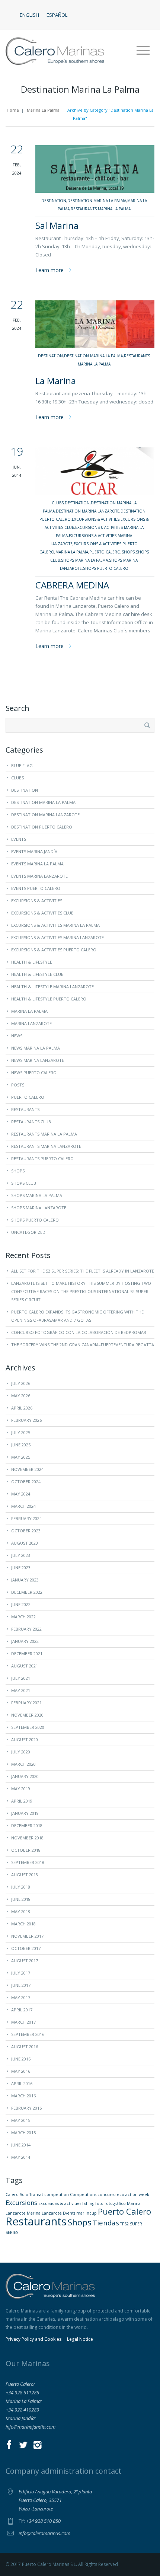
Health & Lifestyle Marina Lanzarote (52, 987)
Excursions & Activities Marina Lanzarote (57, 937)
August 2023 (25, 1543)
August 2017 (25, 1961)
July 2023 (21, 1555)
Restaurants (25, 1109)
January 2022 (25, 1641)
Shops (128, 552)
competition (57, 2194)
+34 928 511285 (22, 2393)
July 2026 (21, 1383)
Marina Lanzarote (31, 1023)
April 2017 (22, 2010)
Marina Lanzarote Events (51, 2213)
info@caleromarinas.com (44, 2533)
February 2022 (26, 1629)
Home (13, 110)
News (17, 1036)
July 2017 (21, 1973)
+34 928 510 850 (43, 2521)
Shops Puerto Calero (106, 568)
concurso (107, 2194)
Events (19, 839)
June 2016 (21, 2059)
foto (99, 2203)
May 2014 (21, 2157)
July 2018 (21, 1887)
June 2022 (21, 1604)
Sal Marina (57, 225)
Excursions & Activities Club (42, 913)
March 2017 (23, 2022)
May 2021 (21, 1690)
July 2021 (21, 1678)
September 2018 (28, 1862)
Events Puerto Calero (36, 888)
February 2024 (26, 1518)
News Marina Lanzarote (38, 1060)
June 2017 (21, 1985)
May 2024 (21, 1494)
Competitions (83, 2194)
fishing (88, 2203)
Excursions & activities (60, 2203)
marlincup (87, 2213)
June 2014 (21, 2145)
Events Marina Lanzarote (39, 876)
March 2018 (23, 1924)
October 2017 (26, 1948)
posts (18, 1085)
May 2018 (21, 1911)
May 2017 (21, 1997)
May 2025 (21, 1457)
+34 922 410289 (22, 2410)
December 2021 (27, 1654)
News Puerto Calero (34, 1072)
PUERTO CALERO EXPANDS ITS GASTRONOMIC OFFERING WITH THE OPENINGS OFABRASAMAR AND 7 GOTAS (77, 1316)
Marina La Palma (43, 110)
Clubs (58, 503)
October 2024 (26, 1482)
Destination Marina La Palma (97, 201)
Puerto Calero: (20, 2384)
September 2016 (28, 2034)
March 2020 (23, 1764)
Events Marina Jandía (34, 851)
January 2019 (25, 1813)
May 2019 (21, 1789)
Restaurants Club (31, 1122)
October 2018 (26, 1850)
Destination (54, 201)
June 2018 (21, 1899)
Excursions (21, 2202)
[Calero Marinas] (55, 51)
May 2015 (21, 2120)
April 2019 (22, 1801)
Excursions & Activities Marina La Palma (55, 925)
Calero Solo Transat (24, 2194)
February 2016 (26, 2108)
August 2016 (25, 2047)
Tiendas (106, 2223)
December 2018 (27, 1825)
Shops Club (24, 1183)
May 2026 (21, 1396)
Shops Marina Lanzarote (39, 1208)
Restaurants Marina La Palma (101, 209)
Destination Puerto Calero (42, 827)
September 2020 (28, 1727)
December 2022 (27, 1592)
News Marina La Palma (36, 1048)
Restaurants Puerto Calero (42, 1158)
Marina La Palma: (24, 2401)
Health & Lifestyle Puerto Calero (49, 999)
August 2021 (25, 1666)
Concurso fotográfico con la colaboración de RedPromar (79, 1332)
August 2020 (25, 1739)
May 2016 (21, 2071)
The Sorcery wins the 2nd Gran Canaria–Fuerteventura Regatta (83, 1345)
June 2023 (21, 1568)
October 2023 (26, 1531)
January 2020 (25, 1776)
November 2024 (27, 1469)
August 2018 (25, 1875)
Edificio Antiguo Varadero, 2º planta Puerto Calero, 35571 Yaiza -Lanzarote (55, 2500)
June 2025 (21, 1445)
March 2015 (23, 2133)
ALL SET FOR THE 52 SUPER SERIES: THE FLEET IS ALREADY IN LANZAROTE (83, 1271)
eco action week (133, 2194)
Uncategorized (28, 1232)
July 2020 (21, 1752)
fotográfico (115, 2203)
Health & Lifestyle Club (37, 974)
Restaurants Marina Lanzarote (46, 1146)
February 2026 (26, 1420)
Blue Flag (22, 765)
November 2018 (27, 1838)
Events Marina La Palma (37, 864)
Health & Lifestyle (32, 962)
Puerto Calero (105, 552)
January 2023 (25, 1580)
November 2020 (27, 1715)
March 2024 (23, 1506)
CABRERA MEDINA (72, 585)
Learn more (49, 270)
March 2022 (23, 1617)
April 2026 (22, 1408)
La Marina (56, 381)
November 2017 (27, 1936)
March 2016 (23, 2096)
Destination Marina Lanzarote (88, 511)
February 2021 (26, 1703)
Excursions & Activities (96, 519)
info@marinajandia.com (31, 2427)
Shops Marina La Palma (84, 560)
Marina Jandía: (21, 2418)
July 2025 (21, 1432)
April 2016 (22, 2083)
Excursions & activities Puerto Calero (54, 950)
